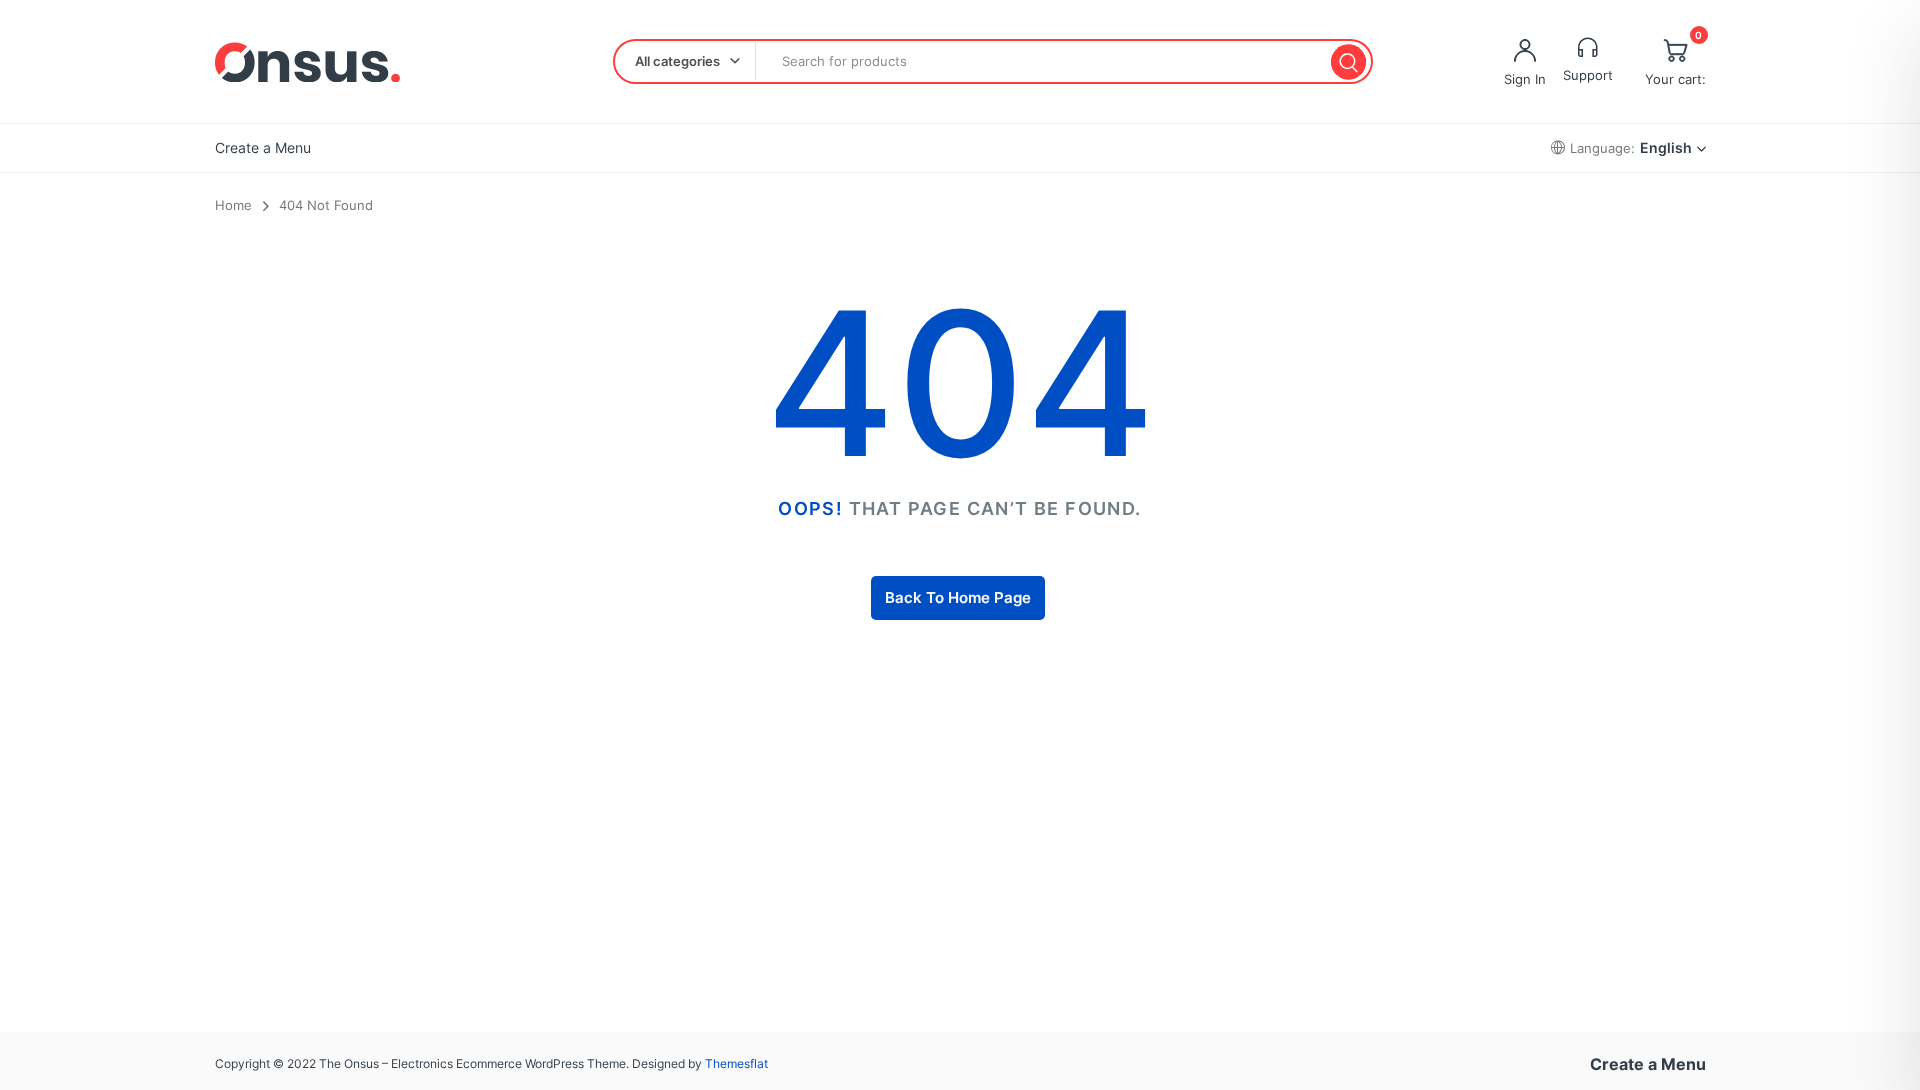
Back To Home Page (958, 597)
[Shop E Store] (307, 62)
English (1666, 147)
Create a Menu (263, 147)
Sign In (1525, 79)
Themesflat (736, 1063)
